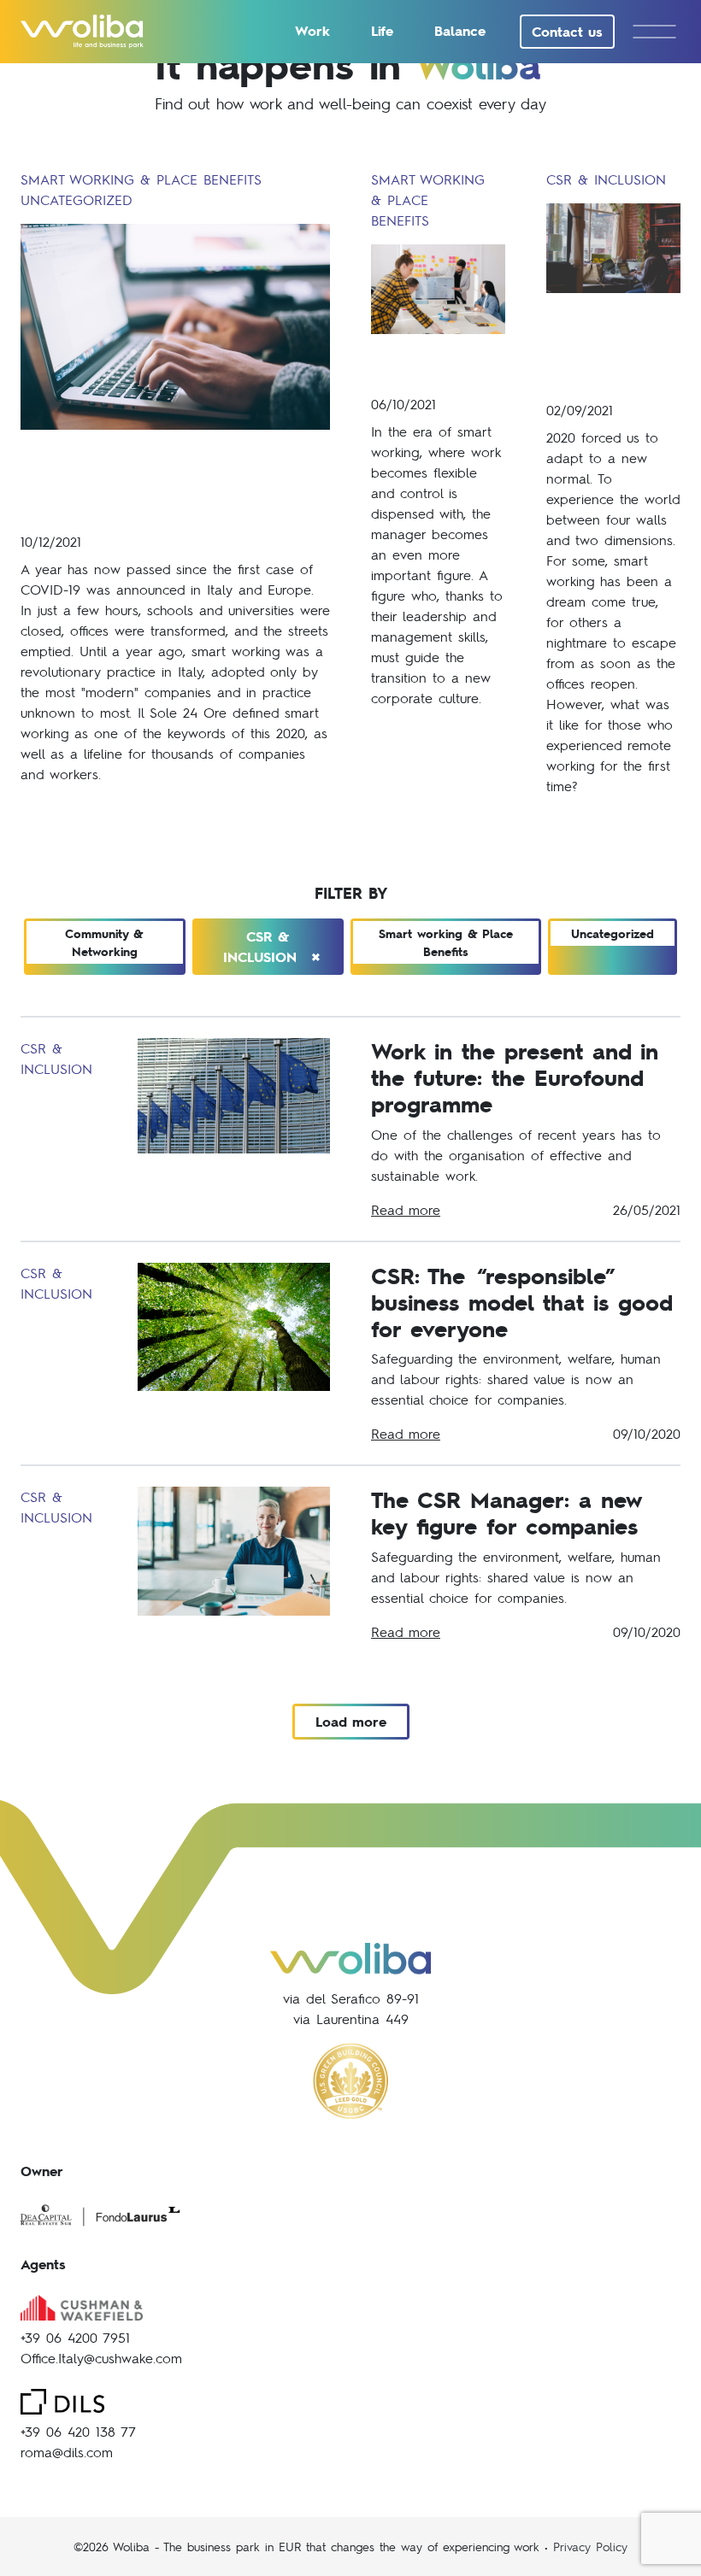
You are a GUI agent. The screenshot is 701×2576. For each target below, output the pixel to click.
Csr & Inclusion (272, 948)
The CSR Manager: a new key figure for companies (506, 1512)
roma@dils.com (67, 2452)
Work (312, 30)
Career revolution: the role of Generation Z (613, 346)
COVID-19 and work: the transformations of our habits (163, 480)
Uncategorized (613, 933)
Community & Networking (104, 942)
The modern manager (427, 364)
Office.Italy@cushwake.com (101, 2358)
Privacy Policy (590, 2546)
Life (382, 30)
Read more (406, 1209)
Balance (460, 30)
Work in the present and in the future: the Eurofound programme (515, 1077)
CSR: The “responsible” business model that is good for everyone (521, 1302)
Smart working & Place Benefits (446, 942)
